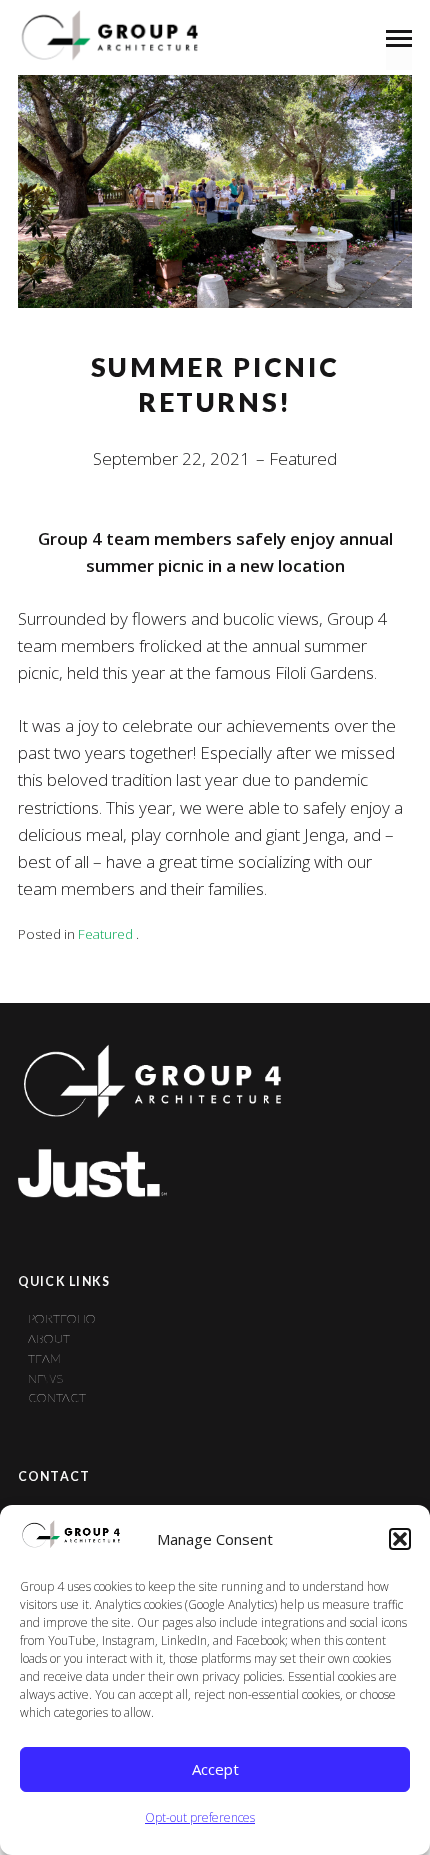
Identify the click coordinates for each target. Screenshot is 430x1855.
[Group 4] (108, 37)
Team (44, 1358)
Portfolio (62, 1318)
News (45, 1378)
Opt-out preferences (200, 1817)
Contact (57, 1397)
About (49, 1338)
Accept (215, 1769)
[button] (400, 1539)
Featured (303, 458)
